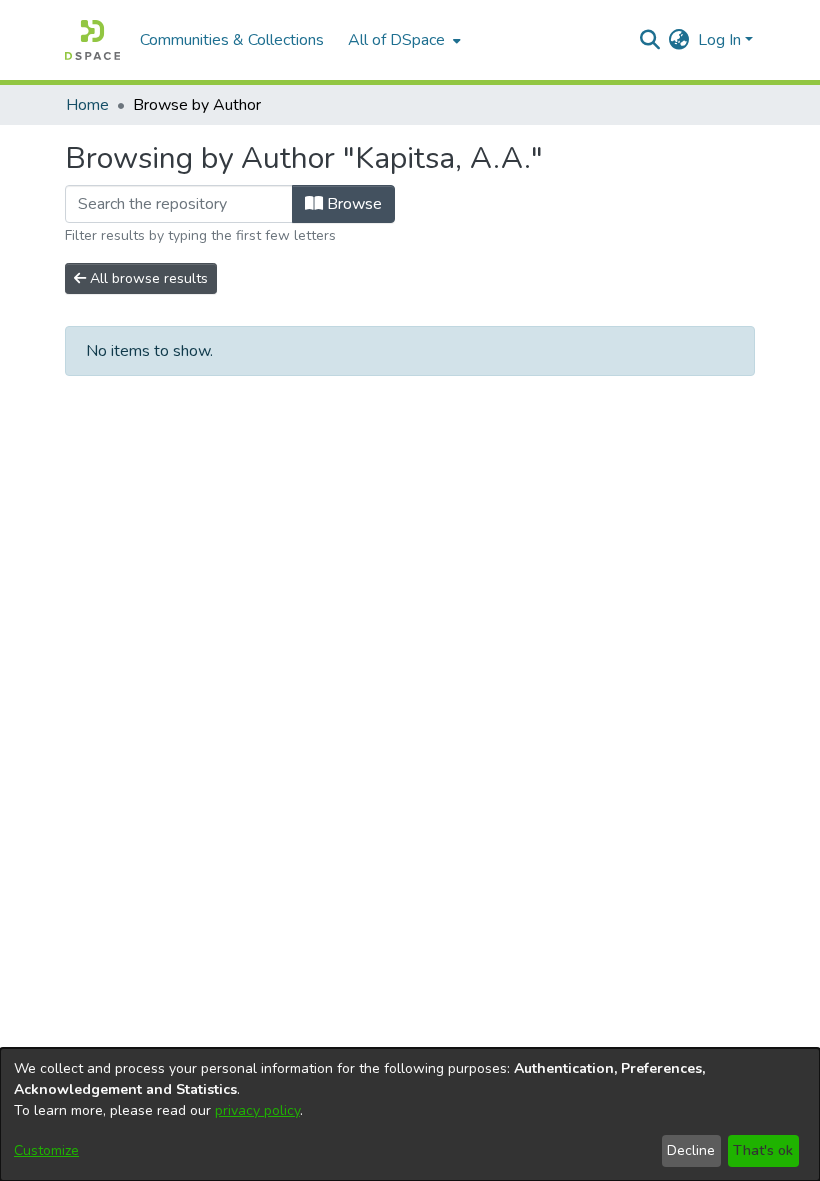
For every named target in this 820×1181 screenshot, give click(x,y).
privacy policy (257, 1110)
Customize (46, 1150)
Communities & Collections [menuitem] (232, 40)
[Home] (92, 40)
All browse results (147, 278)
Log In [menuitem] (719, 40)
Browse (352, 204)
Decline (691, 1150)
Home (87, 105)
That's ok (763, 1150)
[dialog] (410, 1114)
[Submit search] (650, 40)
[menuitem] (402, 40)
